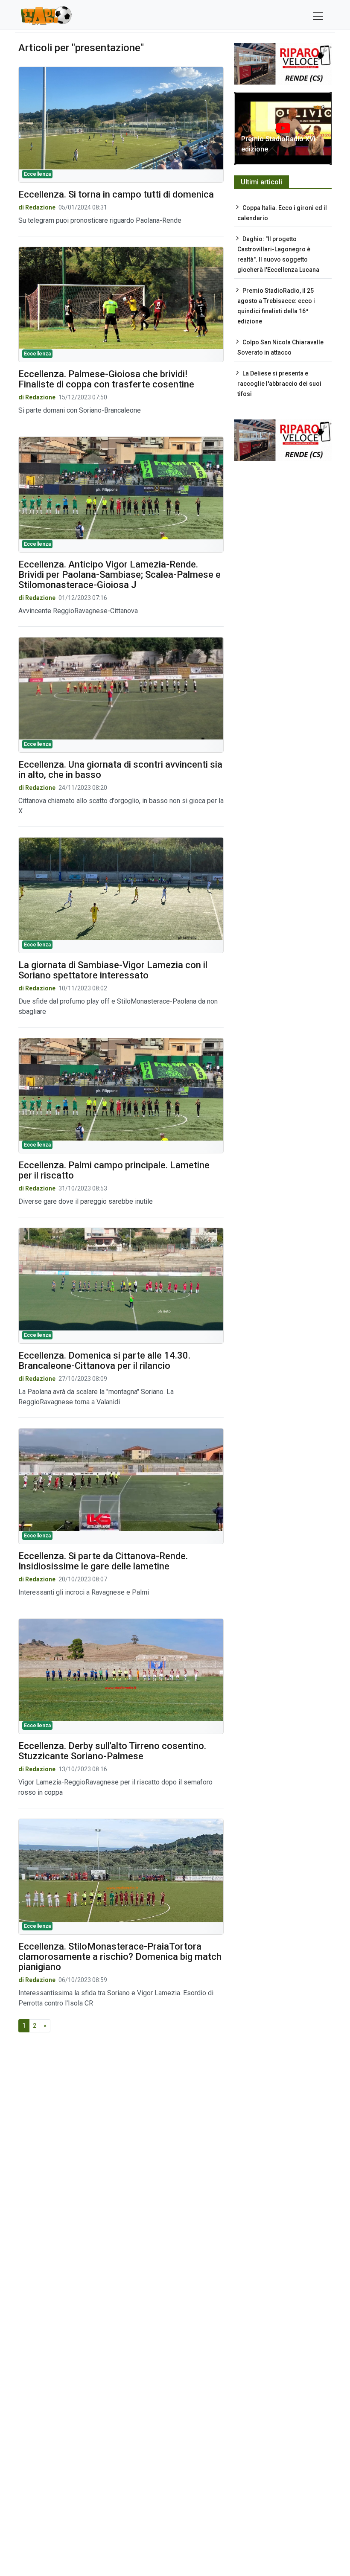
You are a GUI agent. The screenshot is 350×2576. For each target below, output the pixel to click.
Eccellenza (37, 174)
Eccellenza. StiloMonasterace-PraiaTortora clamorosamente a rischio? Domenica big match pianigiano (120, 1957)
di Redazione (37, 207)
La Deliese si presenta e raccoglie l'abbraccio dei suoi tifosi (279, 384)
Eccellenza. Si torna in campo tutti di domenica (116, 194)
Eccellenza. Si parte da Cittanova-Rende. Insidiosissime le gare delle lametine (103, 1561)
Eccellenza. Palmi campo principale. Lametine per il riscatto (114, 1170)
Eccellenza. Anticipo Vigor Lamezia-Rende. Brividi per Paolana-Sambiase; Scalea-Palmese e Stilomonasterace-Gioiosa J (120, 575)
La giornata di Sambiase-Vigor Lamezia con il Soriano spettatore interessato (113, 970)
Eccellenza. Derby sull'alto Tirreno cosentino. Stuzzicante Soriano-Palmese (112, 1751)
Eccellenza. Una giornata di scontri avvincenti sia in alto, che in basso (120, 770)
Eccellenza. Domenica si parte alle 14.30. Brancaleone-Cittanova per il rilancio (104, 1361)
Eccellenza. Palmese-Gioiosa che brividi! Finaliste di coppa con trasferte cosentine (106, 379)
